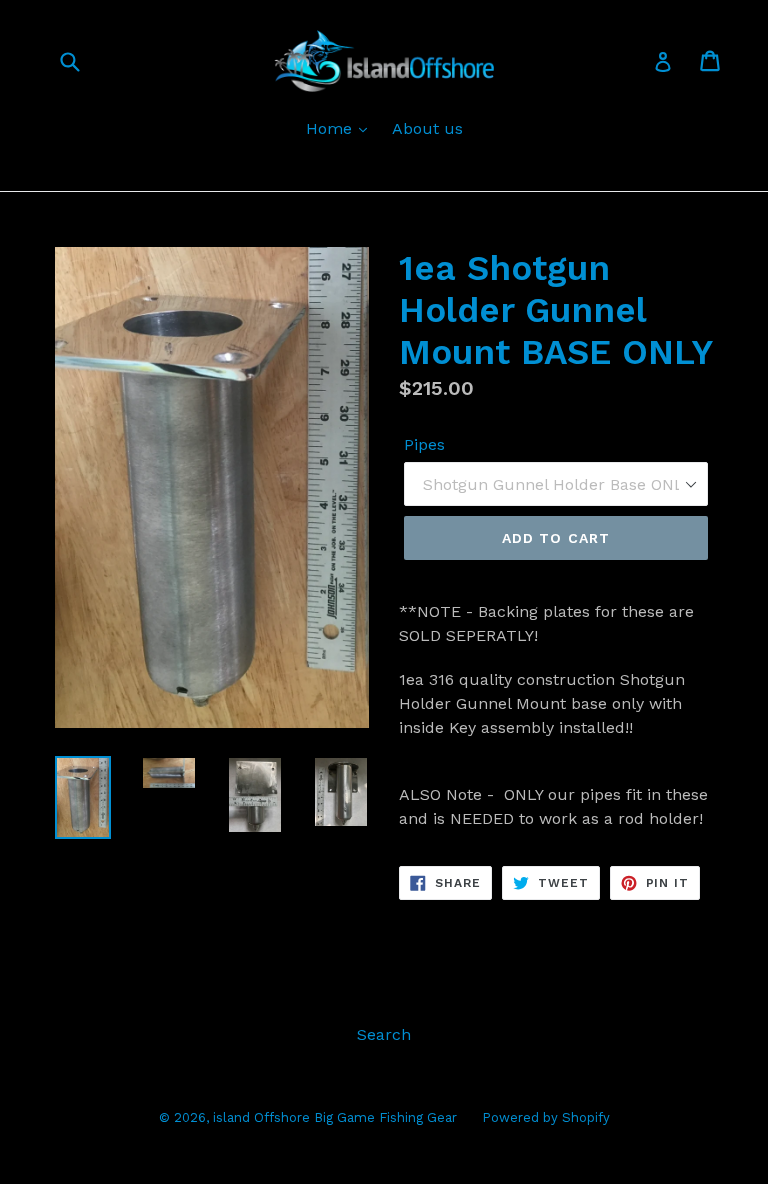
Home (331, 128)
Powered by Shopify (546, 1117)
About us (427, 128)
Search (384, 1034)
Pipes (424, 444)
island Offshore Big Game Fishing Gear (335, 1117)
